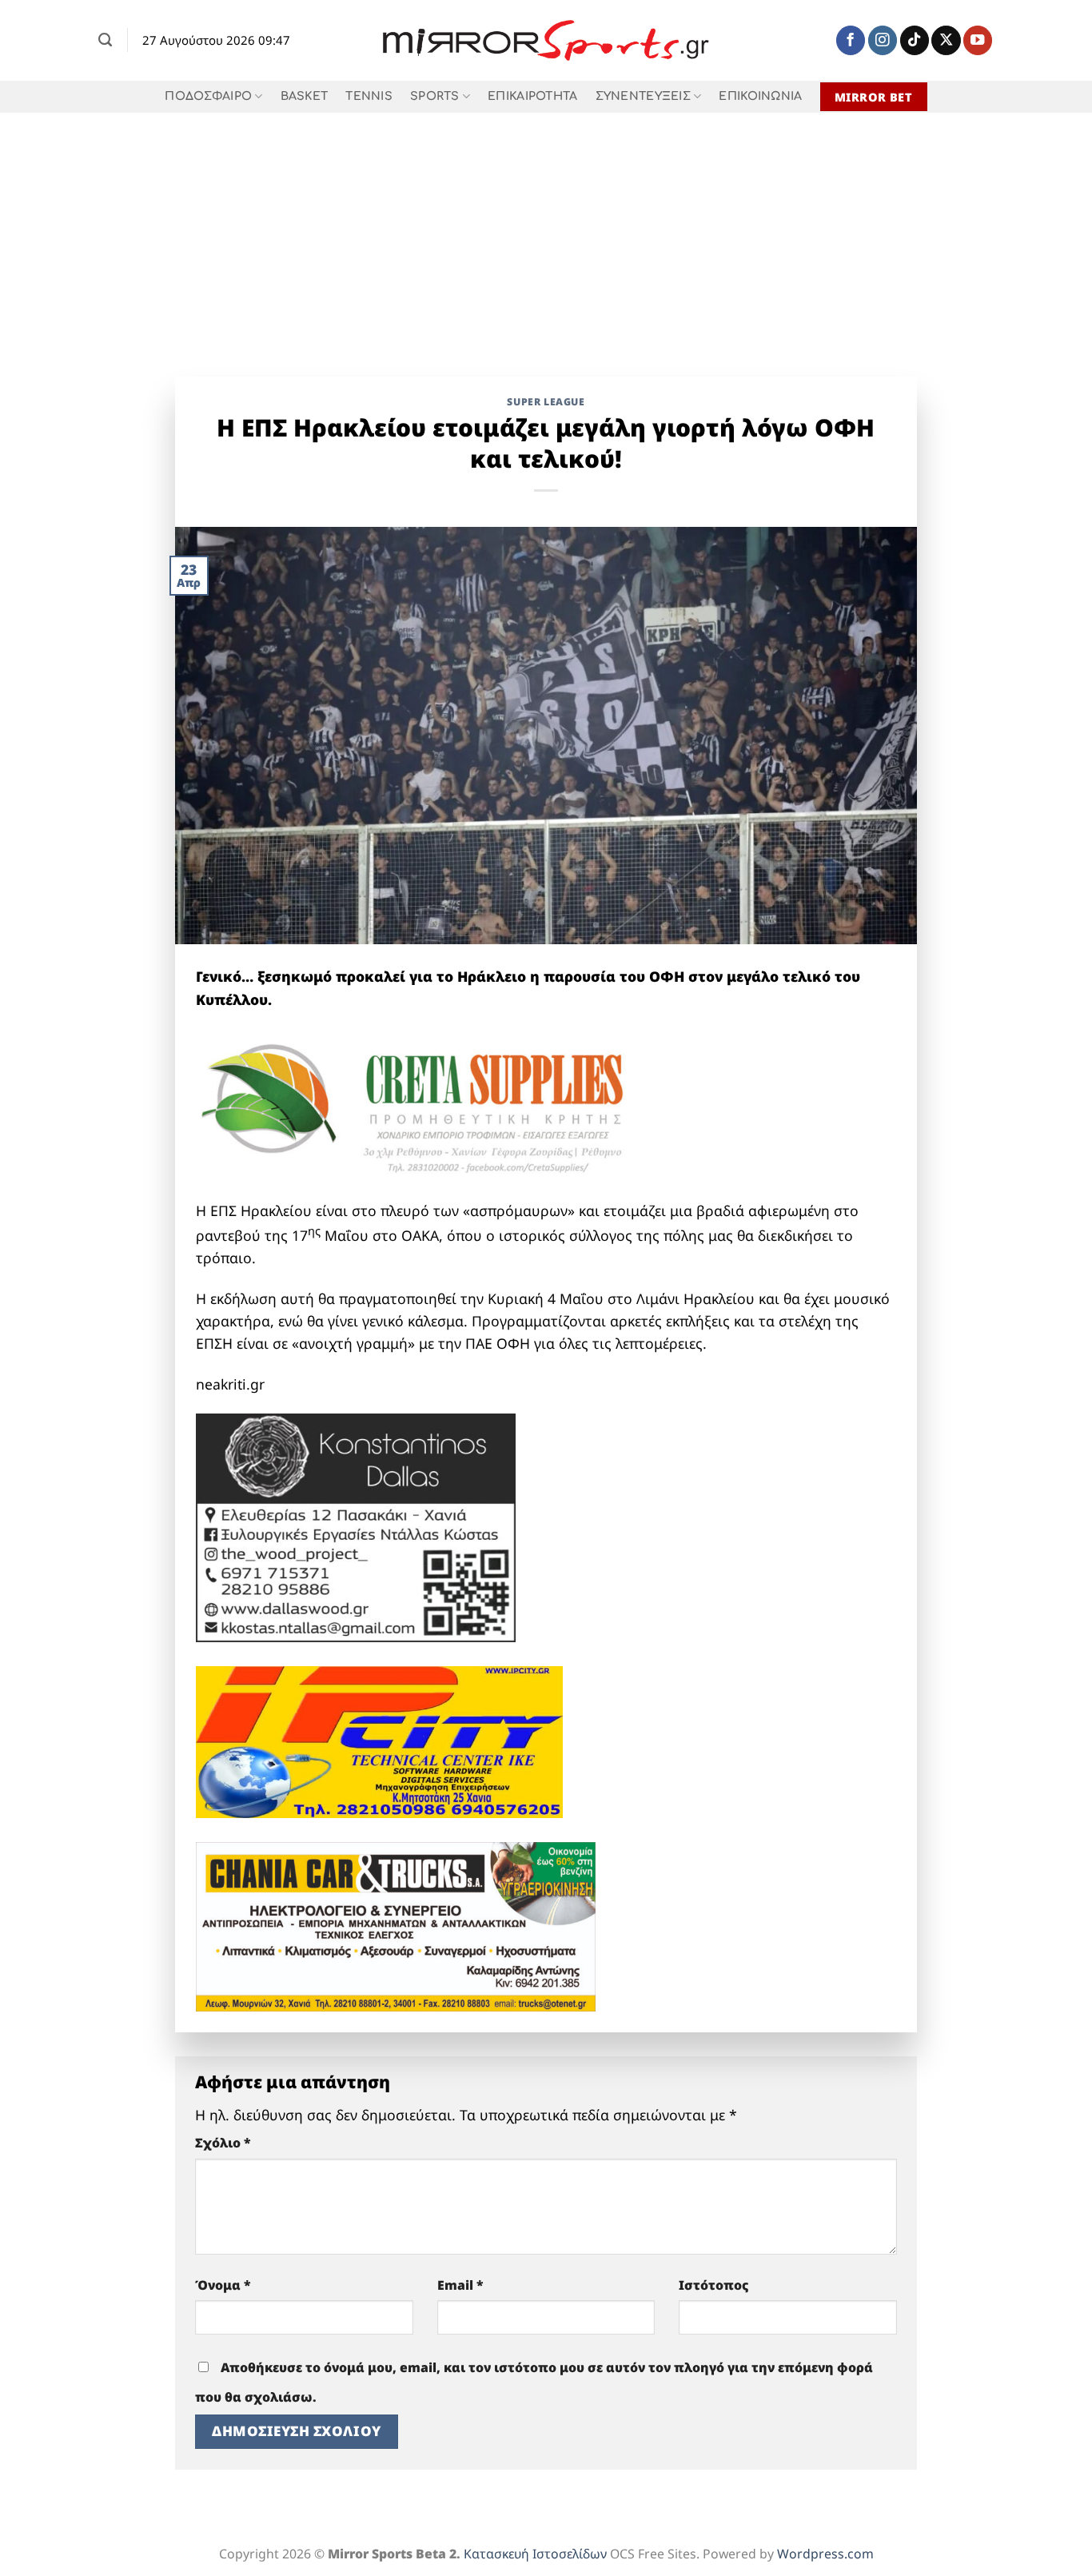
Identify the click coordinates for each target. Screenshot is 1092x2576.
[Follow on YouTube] (978, 40)
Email (460, 2285)
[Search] (105, 40)
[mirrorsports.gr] (546, 41)
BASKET (305, 96)
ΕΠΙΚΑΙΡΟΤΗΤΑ (532, 96)
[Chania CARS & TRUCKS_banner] (396, 1924)
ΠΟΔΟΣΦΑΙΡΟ (208, 96)
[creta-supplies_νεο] (436, 1112)
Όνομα (223, 2285)
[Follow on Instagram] (883, 40)
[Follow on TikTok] (915, 40)
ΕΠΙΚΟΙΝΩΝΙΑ (760, 96)
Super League (546, 402)
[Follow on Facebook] (851, 40)
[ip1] (379, 1741)
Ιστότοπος (714, 2285)
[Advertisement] (546, 233)
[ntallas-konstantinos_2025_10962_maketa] (356, 1526)
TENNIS (369, 96)
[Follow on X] (946, 40)
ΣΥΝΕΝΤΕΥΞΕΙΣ (643, 96)
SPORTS (435, 96)
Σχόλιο (223, 2143)
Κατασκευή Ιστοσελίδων (535, 2554)
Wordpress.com (825, 2554)
